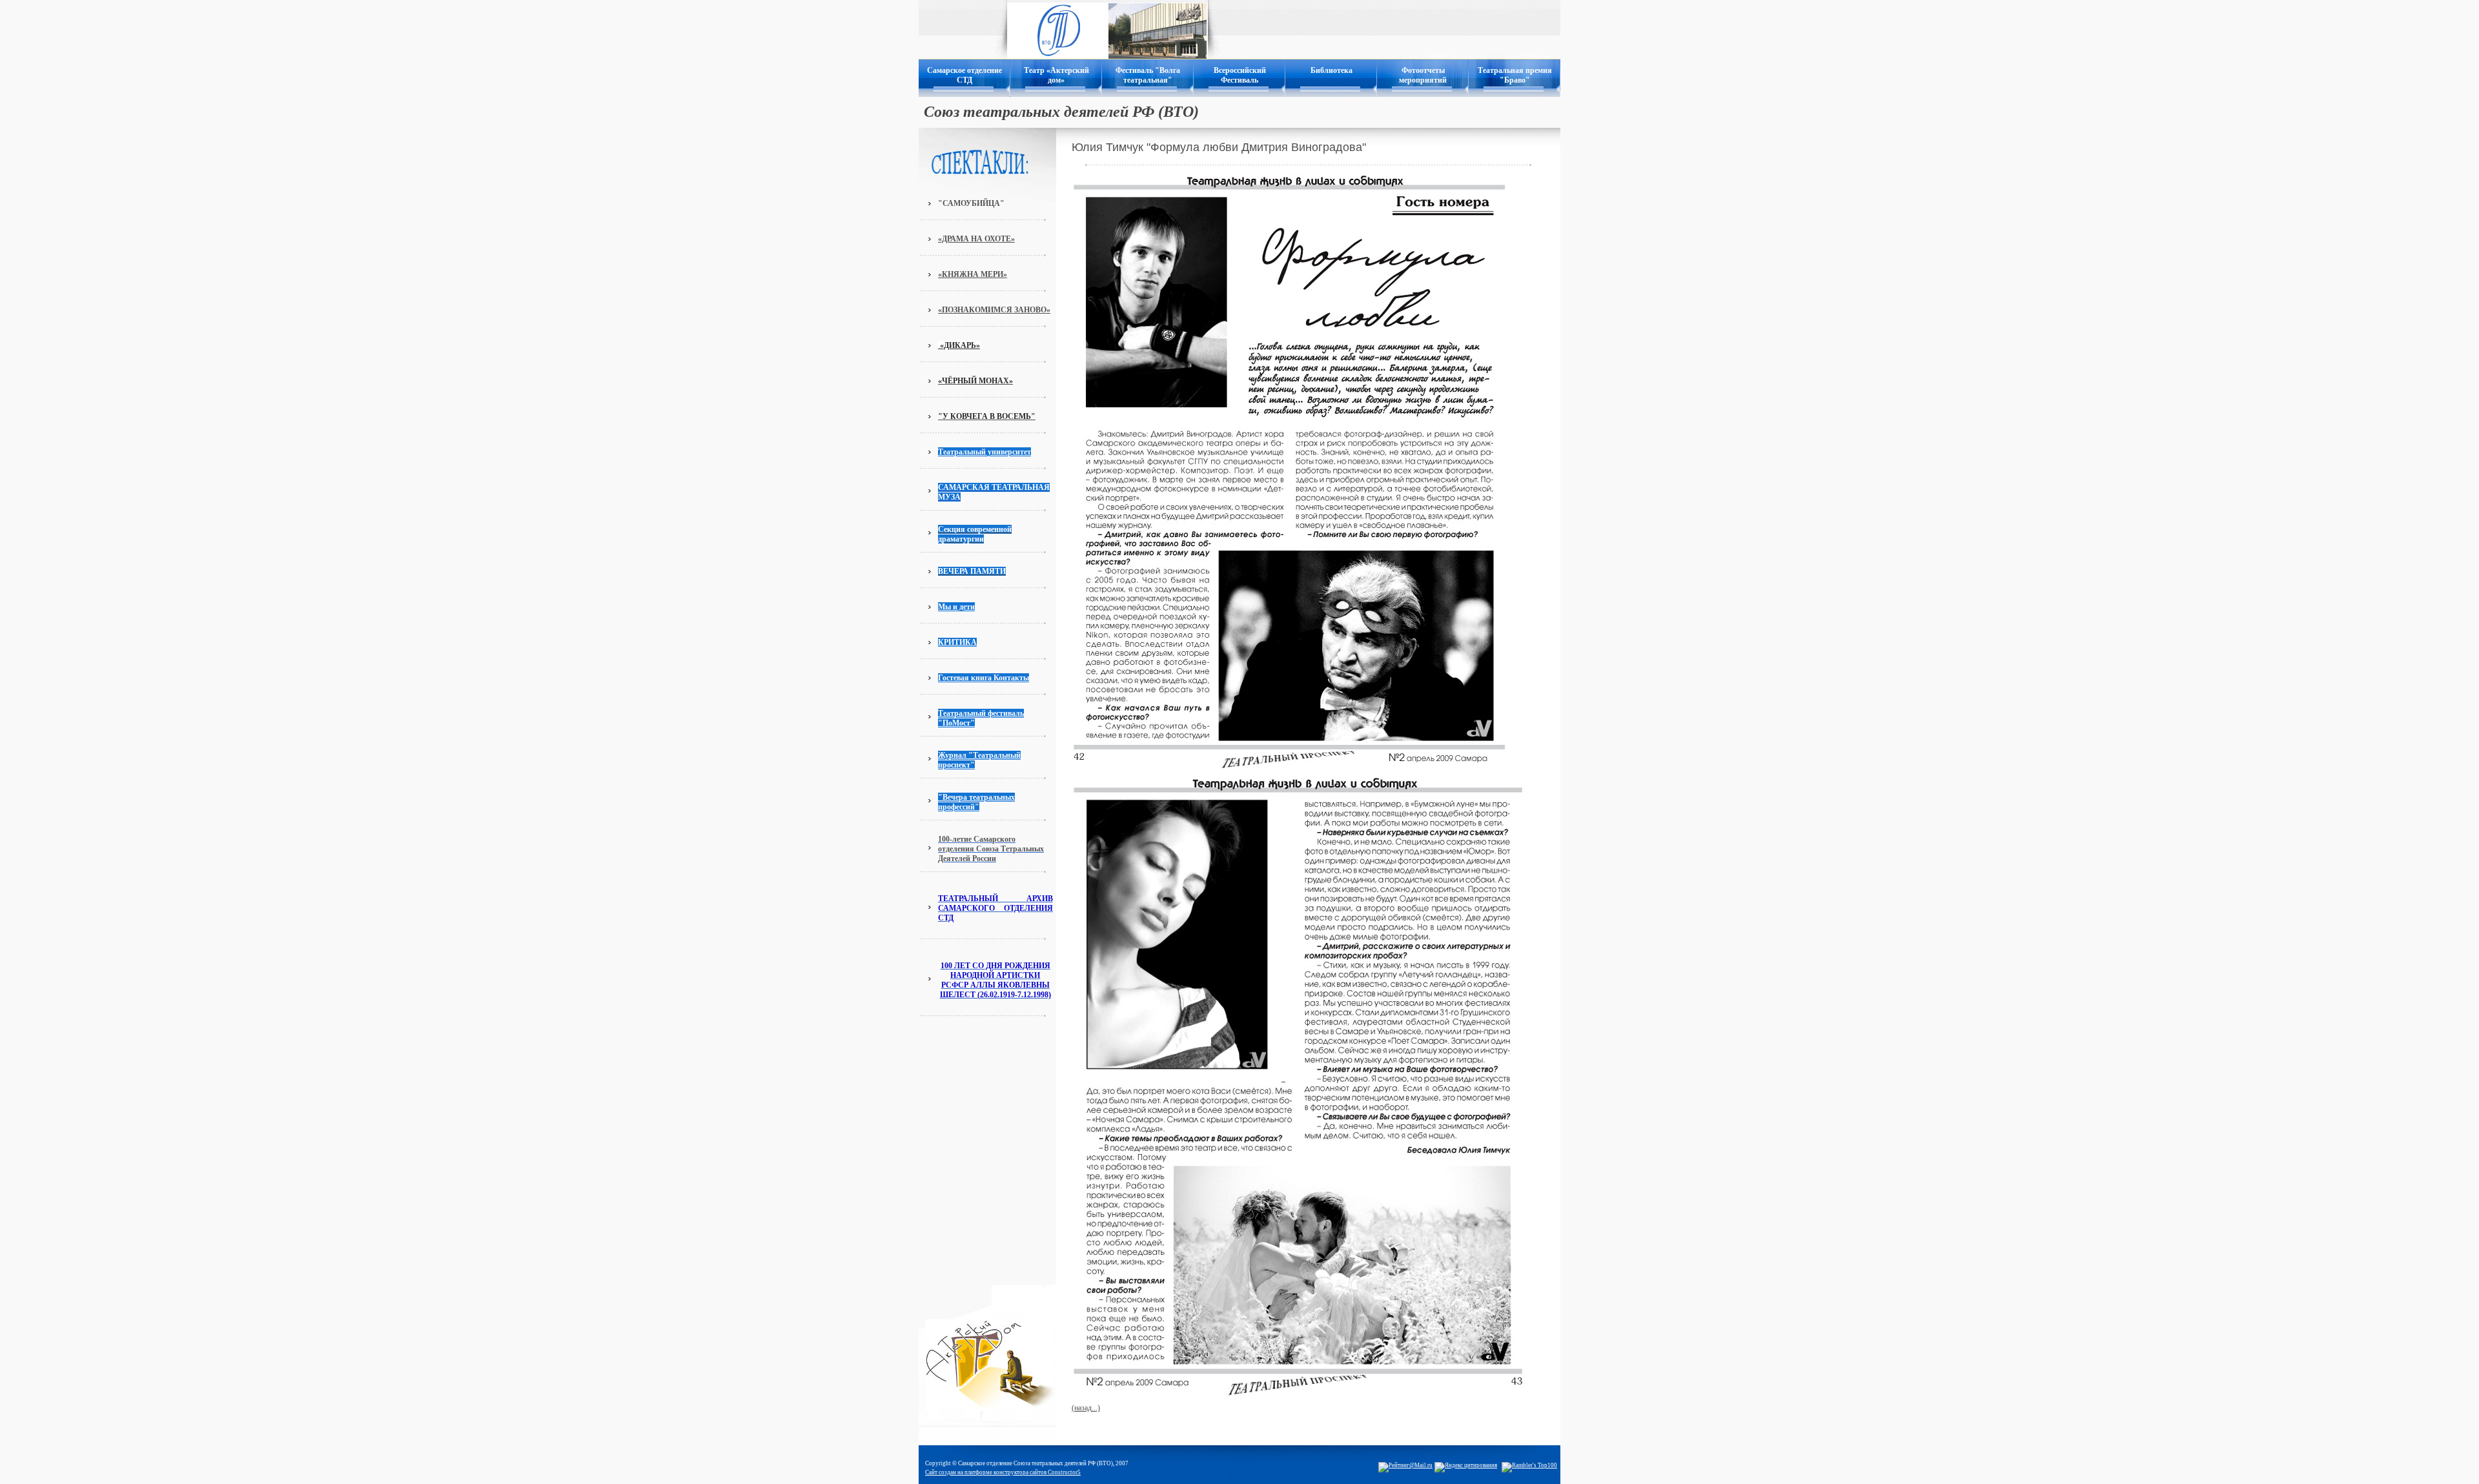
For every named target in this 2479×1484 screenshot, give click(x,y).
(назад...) (1086, 1408)
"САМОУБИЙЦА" (971, 203)
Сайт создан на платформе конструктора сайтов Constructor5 (1003, 1472)
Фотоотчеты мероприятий (1423, 75)
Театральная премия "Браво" (1515, 75)
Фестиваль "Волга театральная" (1148, 75)
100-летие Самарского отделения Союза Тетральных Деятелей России (991, 849)
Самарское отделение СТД (964, 75)
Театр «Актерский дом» (1056, 75)
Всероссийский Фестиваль (1240, 75)
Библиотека (1331, 70)
